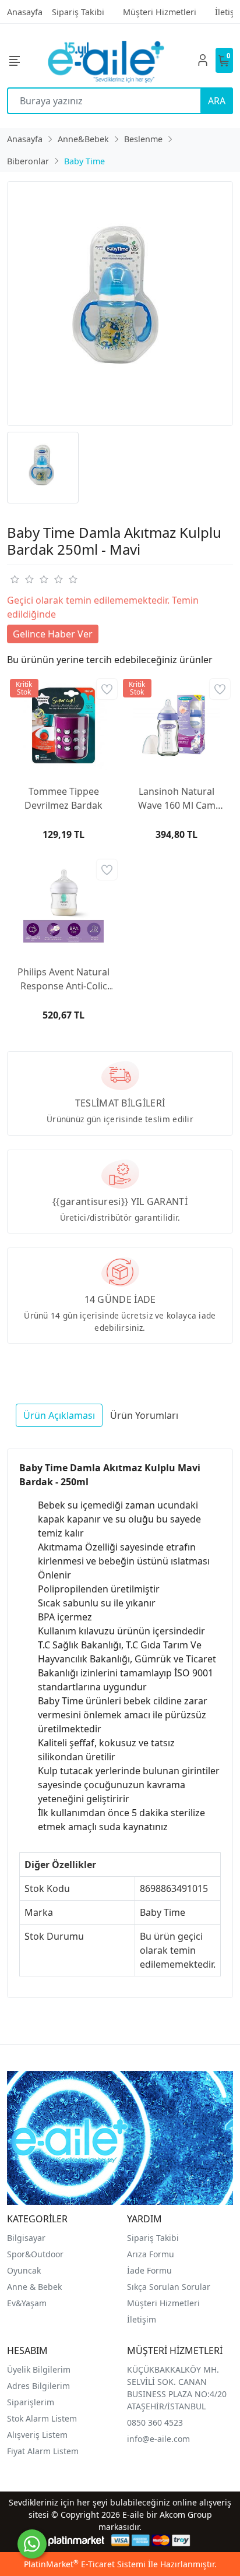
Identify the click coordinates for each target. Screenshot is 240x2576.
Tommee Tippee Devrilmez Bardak (63, 798)
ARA (217, 101)
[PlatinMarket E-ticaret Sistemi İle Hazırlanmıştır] (77, 2540)
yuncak (27, 2270)
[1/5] (14, 579)
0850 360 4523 (155, 2422)
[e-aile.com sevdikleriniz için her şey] (106, 60)
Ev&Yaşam (27, 2303)
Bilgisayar (26, 2238)
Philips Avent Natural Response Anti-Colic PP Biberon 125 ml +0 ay (63, 979)
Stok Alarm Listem (42, 2418)
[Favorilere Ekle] (107, 689)
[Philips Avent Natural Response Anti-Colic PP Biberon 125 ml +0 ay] (63, 906)
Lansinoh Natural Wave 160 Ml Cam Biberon (177, 799)
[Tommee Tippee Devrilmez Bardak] (63, 725)
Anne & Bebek (34, 2287)
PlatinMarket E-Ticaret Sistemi (85, 2564)
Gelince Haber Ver (53, 634)
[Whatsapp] (32, 2544)
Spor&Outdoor (35, 2254)
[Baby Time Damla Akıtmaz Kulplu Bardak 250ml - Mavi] (120, 304)
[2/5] (22, 579)
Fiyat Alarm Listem (43, 2451)
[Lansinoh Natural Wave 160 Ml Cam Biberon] (177, 725)
